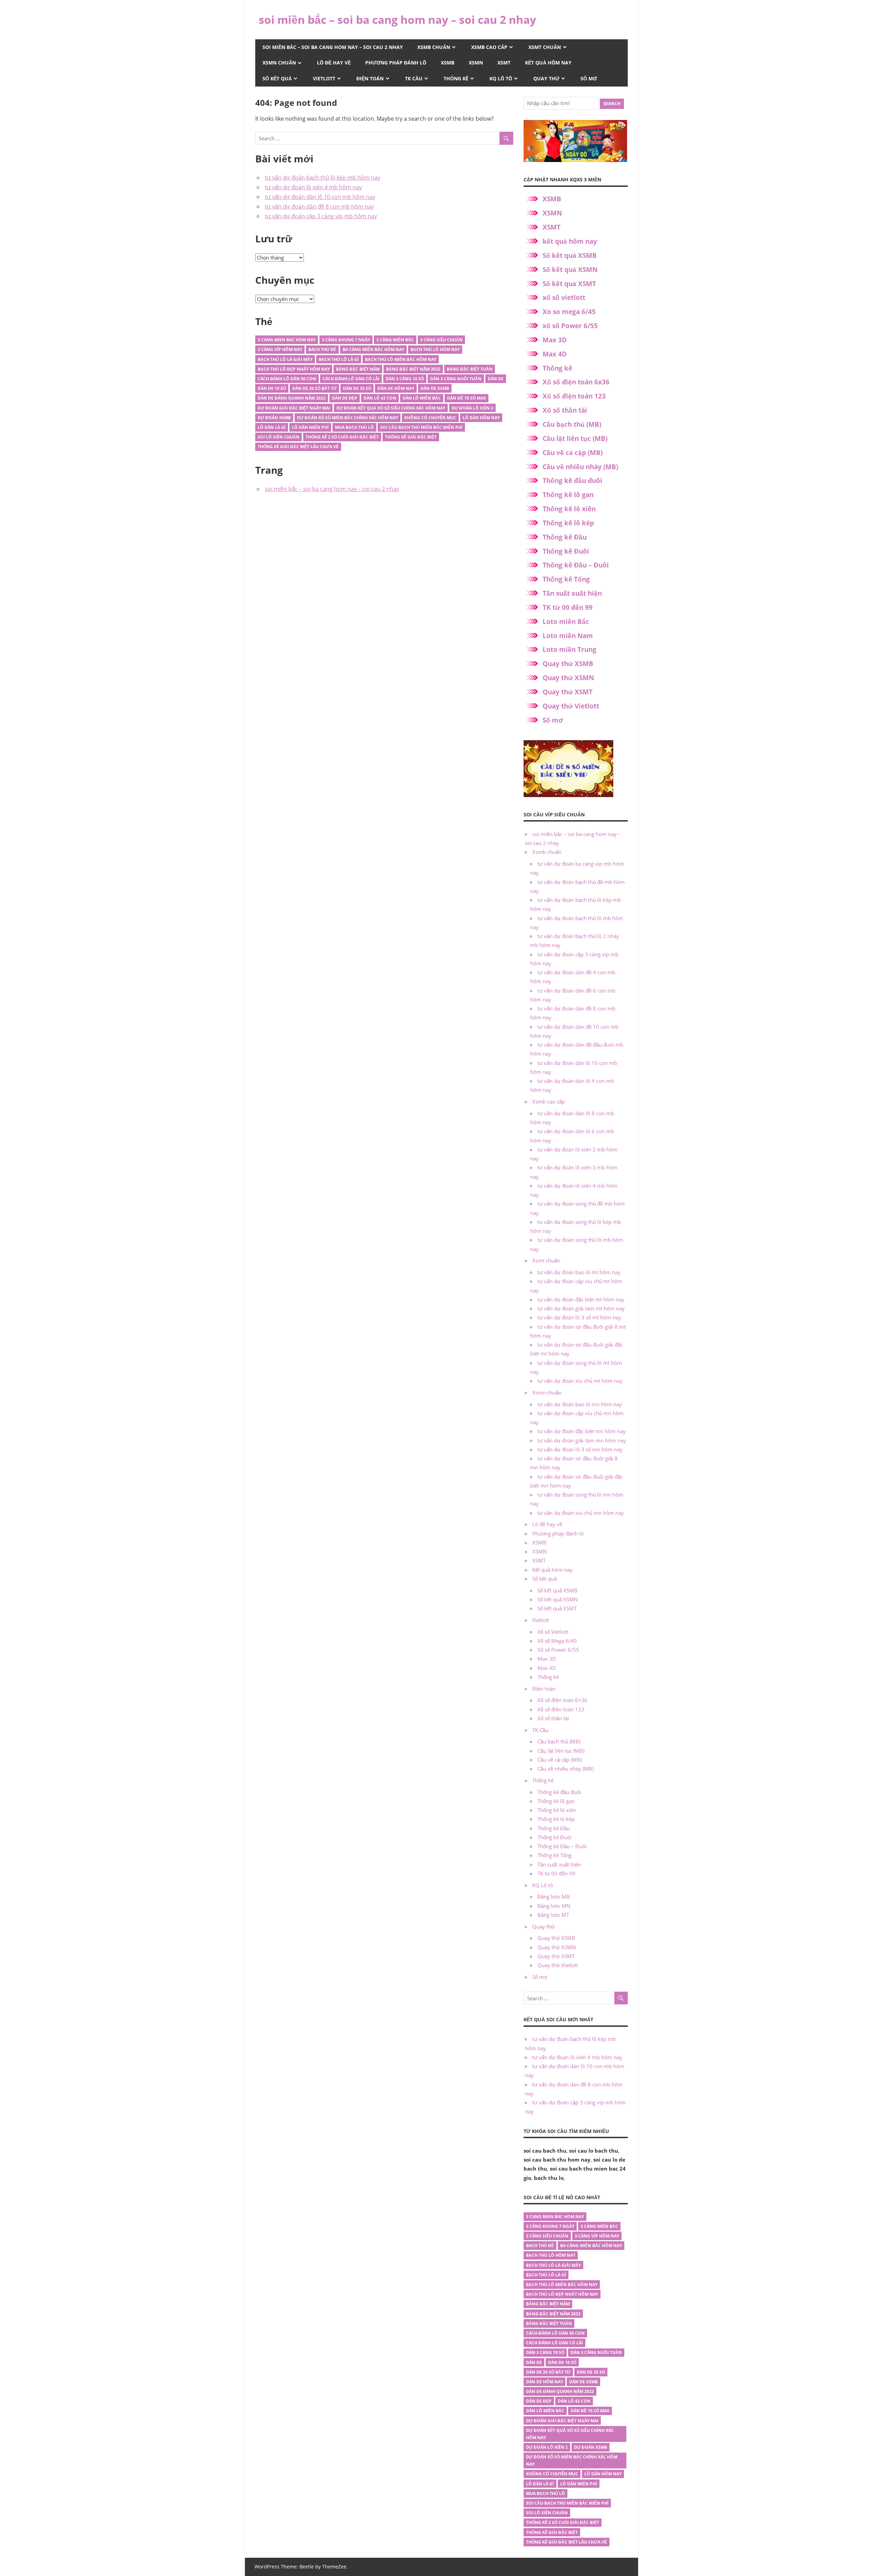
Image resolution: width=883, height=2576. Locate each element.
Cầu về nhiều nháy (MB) (580, 467)
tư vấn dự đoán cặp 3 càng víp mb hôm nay (321, 216)
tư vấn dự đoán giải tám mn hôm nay (582, 1440)
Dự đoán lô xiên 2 (472, 408)
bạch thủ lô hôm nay (435, 349)
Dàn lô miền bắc (422, 398)
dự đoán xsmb (274, 418)
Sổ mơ (589, 78)
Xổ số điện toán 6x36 (576, 382)
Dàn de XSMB (435, 388)
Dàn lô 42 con (380, 398)
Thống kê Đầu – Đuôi (576, 565)
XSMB (448, 63)
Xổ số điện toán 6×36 (562, 1700)
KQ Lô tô (501, 78)
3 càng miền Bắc (395, 340)
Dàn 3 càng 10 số (405, 379)
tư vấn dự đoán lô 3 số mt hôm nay (579, 1317)
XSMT (504, 63)
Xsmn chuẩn (279, 63)
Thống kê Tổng (566, 579)
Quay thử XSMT (568, 692)
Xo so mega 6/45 (569, 312)
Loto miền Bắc (566, 622)
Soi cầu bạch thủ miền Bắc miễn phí (421, 427)
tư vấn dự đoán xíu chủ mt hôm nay (580, 1381)
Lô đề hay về (334, 63)
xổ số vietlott (564, 298)
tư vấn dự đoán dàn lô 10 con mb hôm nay (320, 197)
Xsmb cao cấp (489, 47)
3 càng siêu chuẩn (441, 340)
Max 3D (555, 340)
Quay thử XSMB (568, 664)
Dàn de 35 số (357, 388)
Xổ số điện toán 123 (574, 396)
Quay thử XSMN (568, 678)
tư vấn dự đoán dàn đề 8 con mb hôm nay (319, 207)
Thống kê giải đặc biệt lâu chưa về (298, 447)
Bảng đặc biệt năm (358, 369)
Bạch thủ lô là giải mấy (285, 359)
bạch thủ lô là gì (339, 359)
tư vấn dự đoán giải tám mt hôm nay (581, 1308)
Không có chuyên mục (430, 418)
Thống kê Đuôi (566, 551)
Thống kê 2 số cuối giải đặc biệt (342, 437)
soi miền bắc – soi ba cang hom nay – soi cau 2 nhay (397, 19)
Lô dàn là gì (272, 427)
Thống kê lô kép (568, 523)
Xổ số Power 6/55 (558, 1650)
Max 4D (555, 354)
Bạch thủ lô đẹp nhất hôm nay (294, 369)
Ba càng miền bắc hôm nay (373, 349)
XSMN (476, 63)
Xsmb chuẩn (434, 47)
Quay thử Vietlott (571, 706)
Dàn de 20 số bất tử (314, 388)
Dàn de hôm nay (396, 388)
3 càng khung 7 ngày (346, 340)
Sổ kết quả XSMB (570, 255)
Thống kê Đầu (565, 537)
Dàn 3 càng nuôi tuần (456, 379)
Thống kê (456, 78)
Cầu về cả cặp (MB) (573, 453)
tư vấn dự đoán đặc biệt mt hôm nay (581, 1299)
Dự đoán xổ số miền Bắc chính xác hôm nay (348, 418)
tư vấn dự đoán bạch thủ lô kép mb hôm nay (323, 178)
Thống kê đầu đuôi (572, 481)
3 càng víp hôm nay (280, 349)
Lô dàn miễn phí (310, 427)
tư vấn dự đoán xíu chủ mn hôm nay (581, 1513)
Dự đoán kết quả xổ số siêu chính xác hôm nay (391, 408)
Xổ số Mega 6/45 (557, 1641)
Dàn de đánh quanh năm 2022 (292, 398)
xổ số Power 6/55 (570, 326)
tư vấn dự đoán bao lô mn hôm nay (580, 1404)
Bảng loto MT (553, 1915)
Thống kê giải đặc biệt (411, 437)
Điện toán (370, 78)
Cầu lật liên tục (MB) (575, 439)
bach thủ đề (322, 349)
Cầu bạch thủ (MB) (572, 424)
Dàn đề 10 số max (467, 398)
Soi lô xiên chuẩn (279, 437)
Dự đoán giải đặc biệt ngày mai (294, 408)
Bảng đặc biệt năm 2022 (413, 369)
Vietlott (324, 78)
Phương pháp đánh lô (396, 63)
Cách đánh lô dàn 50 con (287, 379)
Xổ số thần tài (565, 410)
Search (612, 103)
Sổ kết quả (277, 78)
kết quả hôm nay (570, 241)
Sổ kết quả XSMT (569, 284)
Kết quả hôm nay (548, 63)
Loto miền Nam (568, 636)
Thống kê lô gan (568, 495)
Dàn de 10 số (272, 388)
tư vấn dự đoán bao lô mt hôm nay (579, 1272)
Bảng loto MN (554, 1906)
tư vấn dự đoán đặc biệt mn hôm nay (582, 1431)
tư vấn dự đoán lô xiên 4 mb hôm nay (313, 187)
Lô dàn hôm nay (481, 418)
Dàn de (496, 379)
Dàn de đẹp (345, 398)
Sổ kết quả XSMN (570, 270)
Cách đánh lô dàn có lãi (351, 379)
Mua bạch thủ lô (354, 427)
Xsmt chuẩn (545, 47)
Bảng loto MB (554, 1896)
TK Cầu (414, 78)
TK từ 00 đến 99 (568, 607)
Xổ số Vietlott (553, 1632)
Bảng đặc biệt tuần (470, 369)
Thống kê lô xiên (569, 509)
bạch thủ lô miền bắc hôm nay (401, 359)
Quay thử (546, 78)
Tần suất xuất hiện (572, 593)
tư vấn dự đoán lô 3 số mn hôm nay (580, 1449)
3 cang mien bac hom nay (287, 340)
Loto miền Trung (569, 650)
